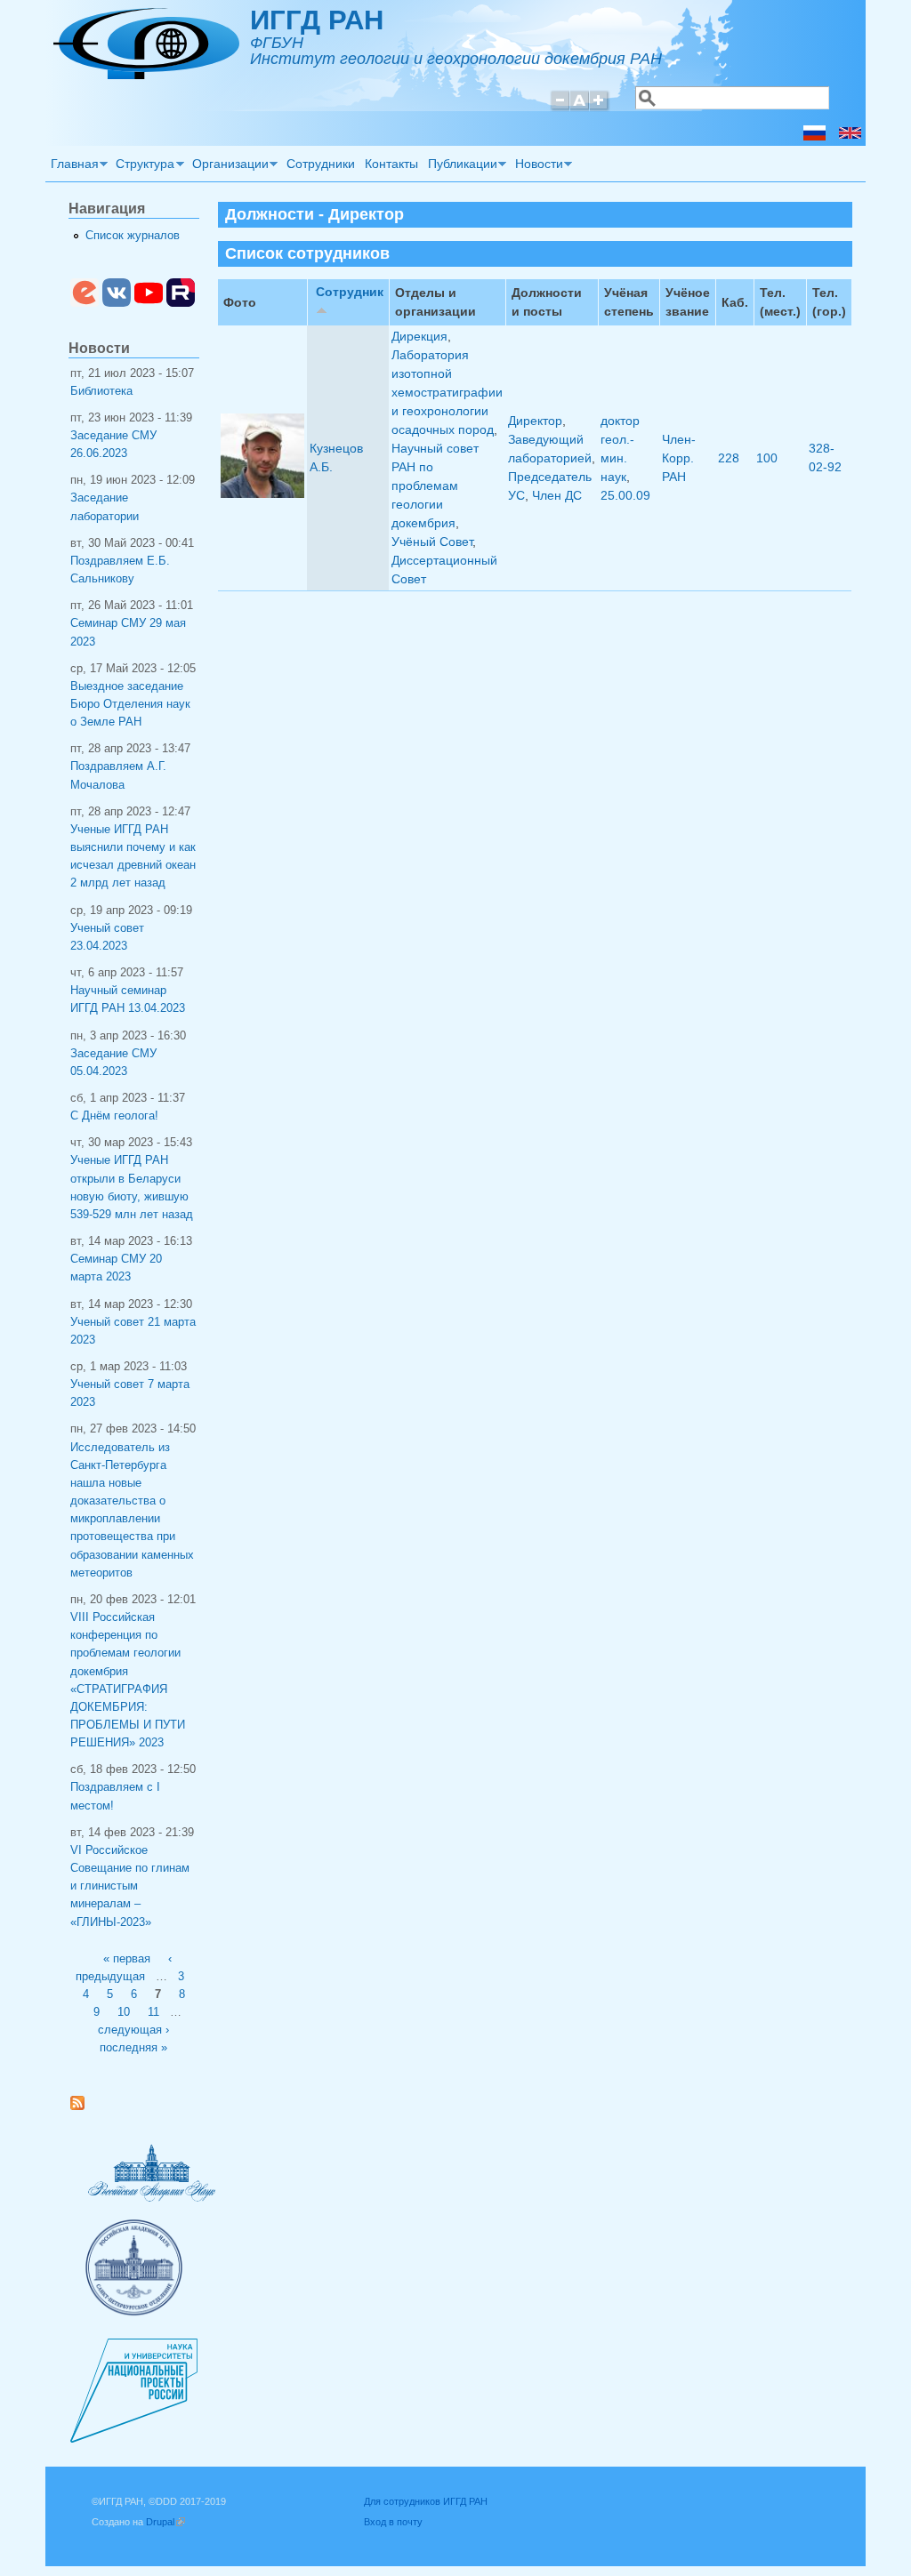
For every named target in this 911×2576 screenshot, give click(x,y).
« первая (127, 1959)
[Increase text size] (600, 108)
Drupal (165, 2522)
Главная (72, 166)
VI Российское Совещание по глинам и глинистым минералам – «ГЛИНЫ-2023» (130, 1886)
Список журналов (133, 236)
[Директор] (814, 136)
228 (729, 458)
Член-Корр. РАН (679, 458)
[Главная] (146, 75)
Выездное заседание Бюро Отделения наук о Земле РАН (130, 704)
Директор (535, 421)
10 (124, 2012)
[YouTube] (149, 303)
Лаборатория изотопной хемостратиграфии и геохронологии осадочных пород (447, 392)
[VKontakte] (117, 303)
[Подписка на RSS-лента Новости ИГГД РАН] (84, 2107)
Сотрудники (321, 164)
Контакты (391, 164)
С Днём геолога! (114, 1116)
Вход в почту (393, 2522)
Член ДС (557, 495)
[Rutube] (181, 303)
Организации (228, 166)
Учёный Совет (432, 542)
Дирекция (419, 336)
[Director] (850, 136)
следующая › (133, 2030)
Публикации (460, 166)
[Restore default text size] (580, 108)
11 (153, 2012)
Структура (143, 166)
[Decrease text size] (560, 108)
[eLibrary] (85, 303)
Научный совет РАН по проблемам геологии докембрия (435, 486)
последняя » (133, 2048)
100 (767, 458)
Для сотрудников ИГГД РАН (426, 2501)
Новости (536, 166)
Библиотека (101, 391)
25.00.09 (625, 495)
